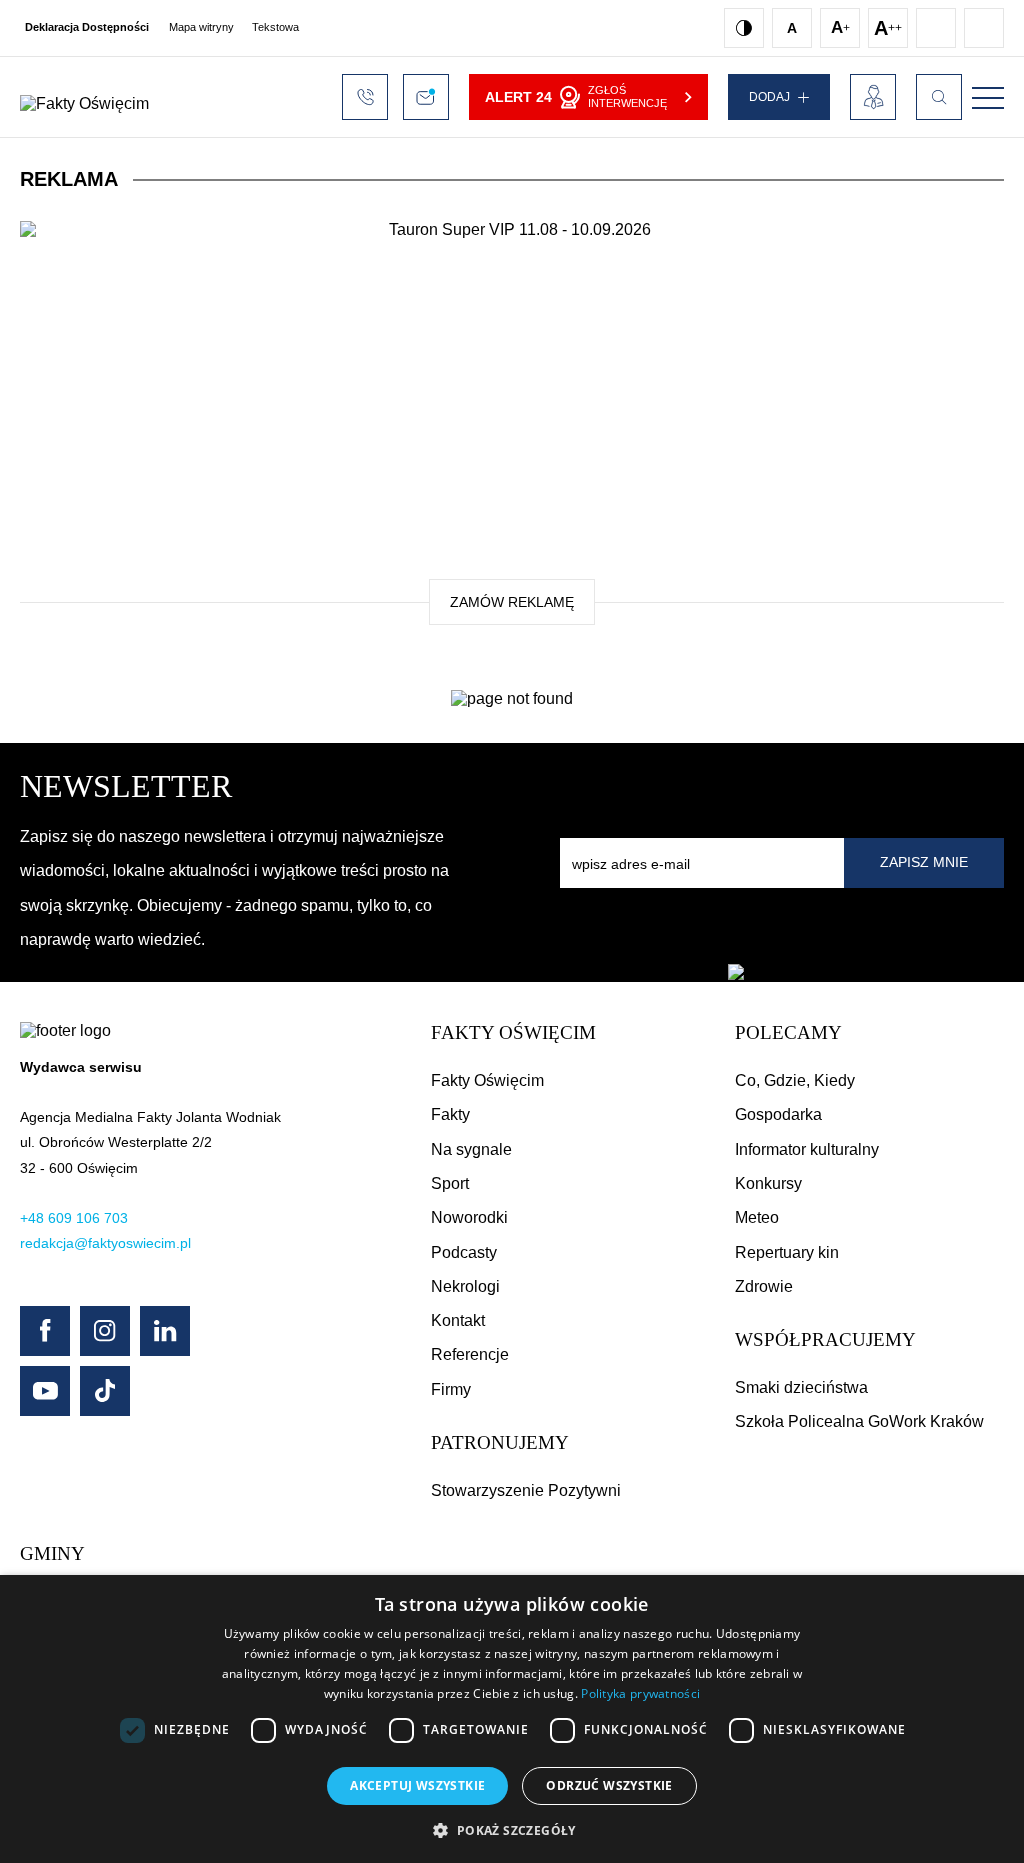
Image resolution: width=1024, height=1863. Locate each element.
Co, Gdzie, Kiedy (795, 1080)
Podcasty (464, 1252)
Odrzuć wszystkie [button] (609, 1785)
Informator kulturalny (807, 1149)
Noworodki (469, 1217)
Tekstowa (275, 27)
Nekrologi (465, 1286)
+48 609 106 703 (74, 1218)
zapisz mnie (924, 862)
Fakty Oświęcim (487, 1080)
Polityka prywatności (640, 1693)
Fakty (450, 1114)
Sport (450, 1183)
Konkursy (768, 1183)
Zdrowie (764, 1286)
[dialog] (512, 1719)
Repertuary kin (787, 1252)
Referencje (470, 1354)
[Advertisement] (512, 414)
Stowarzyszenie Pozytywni (526, 1490)
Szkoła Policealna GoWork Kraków (859, 1421)
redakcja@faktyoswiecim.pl (105, 1243)
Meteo (757, 1217)
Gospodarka (778, 1114)
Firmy (451, 1389)
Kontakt (458, 1320)
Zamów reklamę (512, 602)
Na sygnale (471, 1149)
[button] (511, 1829)
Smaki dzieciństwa (801, 1387)
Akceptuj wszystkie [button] (417, 1785)
